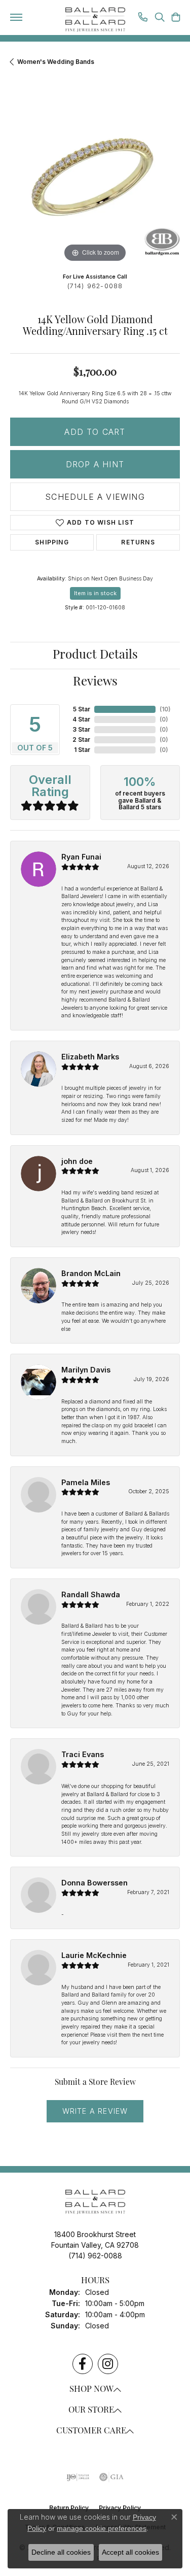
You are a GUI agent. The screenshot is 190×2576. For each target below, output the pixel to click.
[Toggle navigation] (16, 17)
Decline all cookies (61, 2552)
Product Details (95, 656)
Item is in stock (95, 593)
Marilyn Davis (86, 1370)
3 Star (81, 729)
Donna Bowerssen (94, 1883)
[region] (95, 180)
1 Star (82, 750)
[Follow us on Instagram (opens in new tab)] (108, 2364)
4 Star (81, 719)
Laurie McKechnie (94, 1955)
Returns (138, 542)
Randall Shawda (91, 1594)
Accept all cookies (130, 2552)
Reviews (95, 682)
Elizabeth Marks (90, 1057)
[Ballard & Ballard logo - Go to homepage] (95, 20)
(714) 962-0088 (95, 286)
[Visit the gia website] (111, 2477)
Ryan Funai (81, 857)
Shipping (52, 542)
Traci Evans (83, 1754)
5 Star (82, 709)
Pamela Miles (86, 1482)
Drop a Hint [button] (95, 464)
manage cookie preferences (102, 2528)
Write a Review (95, 2111)
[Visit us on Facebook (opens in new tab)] (83, 2364)
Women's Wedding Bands (56, 62)
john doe (77, 1161)
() (165, 709)
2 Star (81, 740)
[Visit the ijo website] (78, 2477)
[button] (160, 18)
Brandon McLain (91, 1273)
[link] (143, 18)
